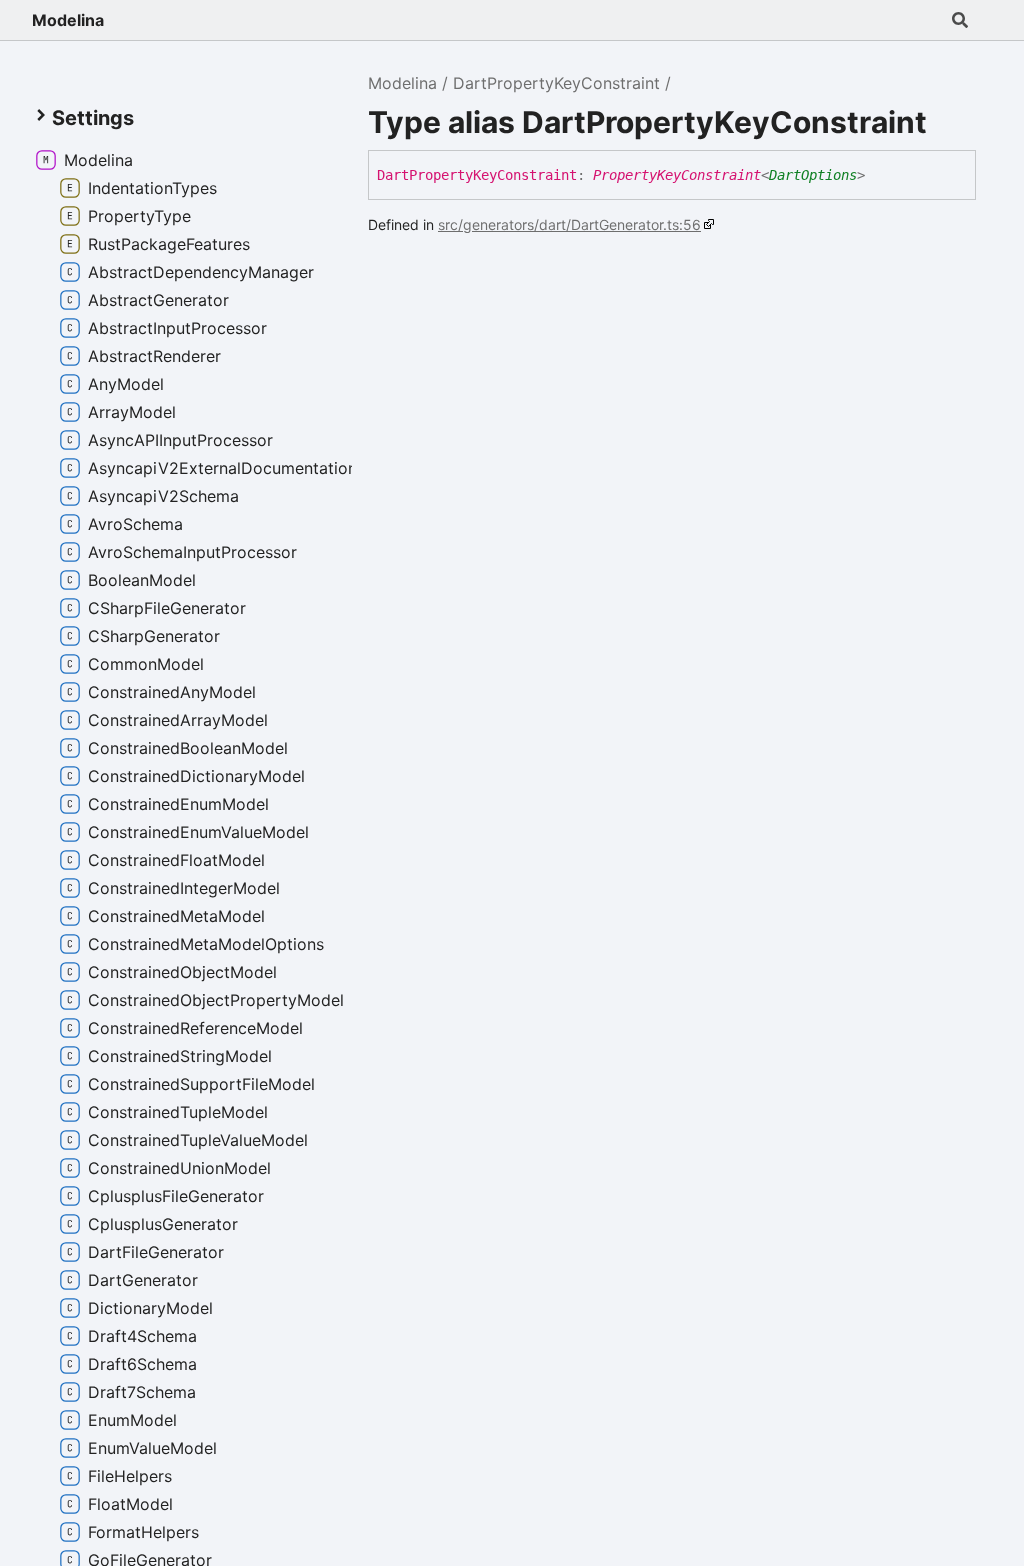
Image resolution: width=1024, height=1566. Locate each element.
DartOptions (813, 175)
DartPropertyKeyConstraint (556, 83)
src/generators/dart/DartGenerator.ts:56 (569, 224)
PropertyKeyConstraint (677, 175)
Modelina (68, 20)
